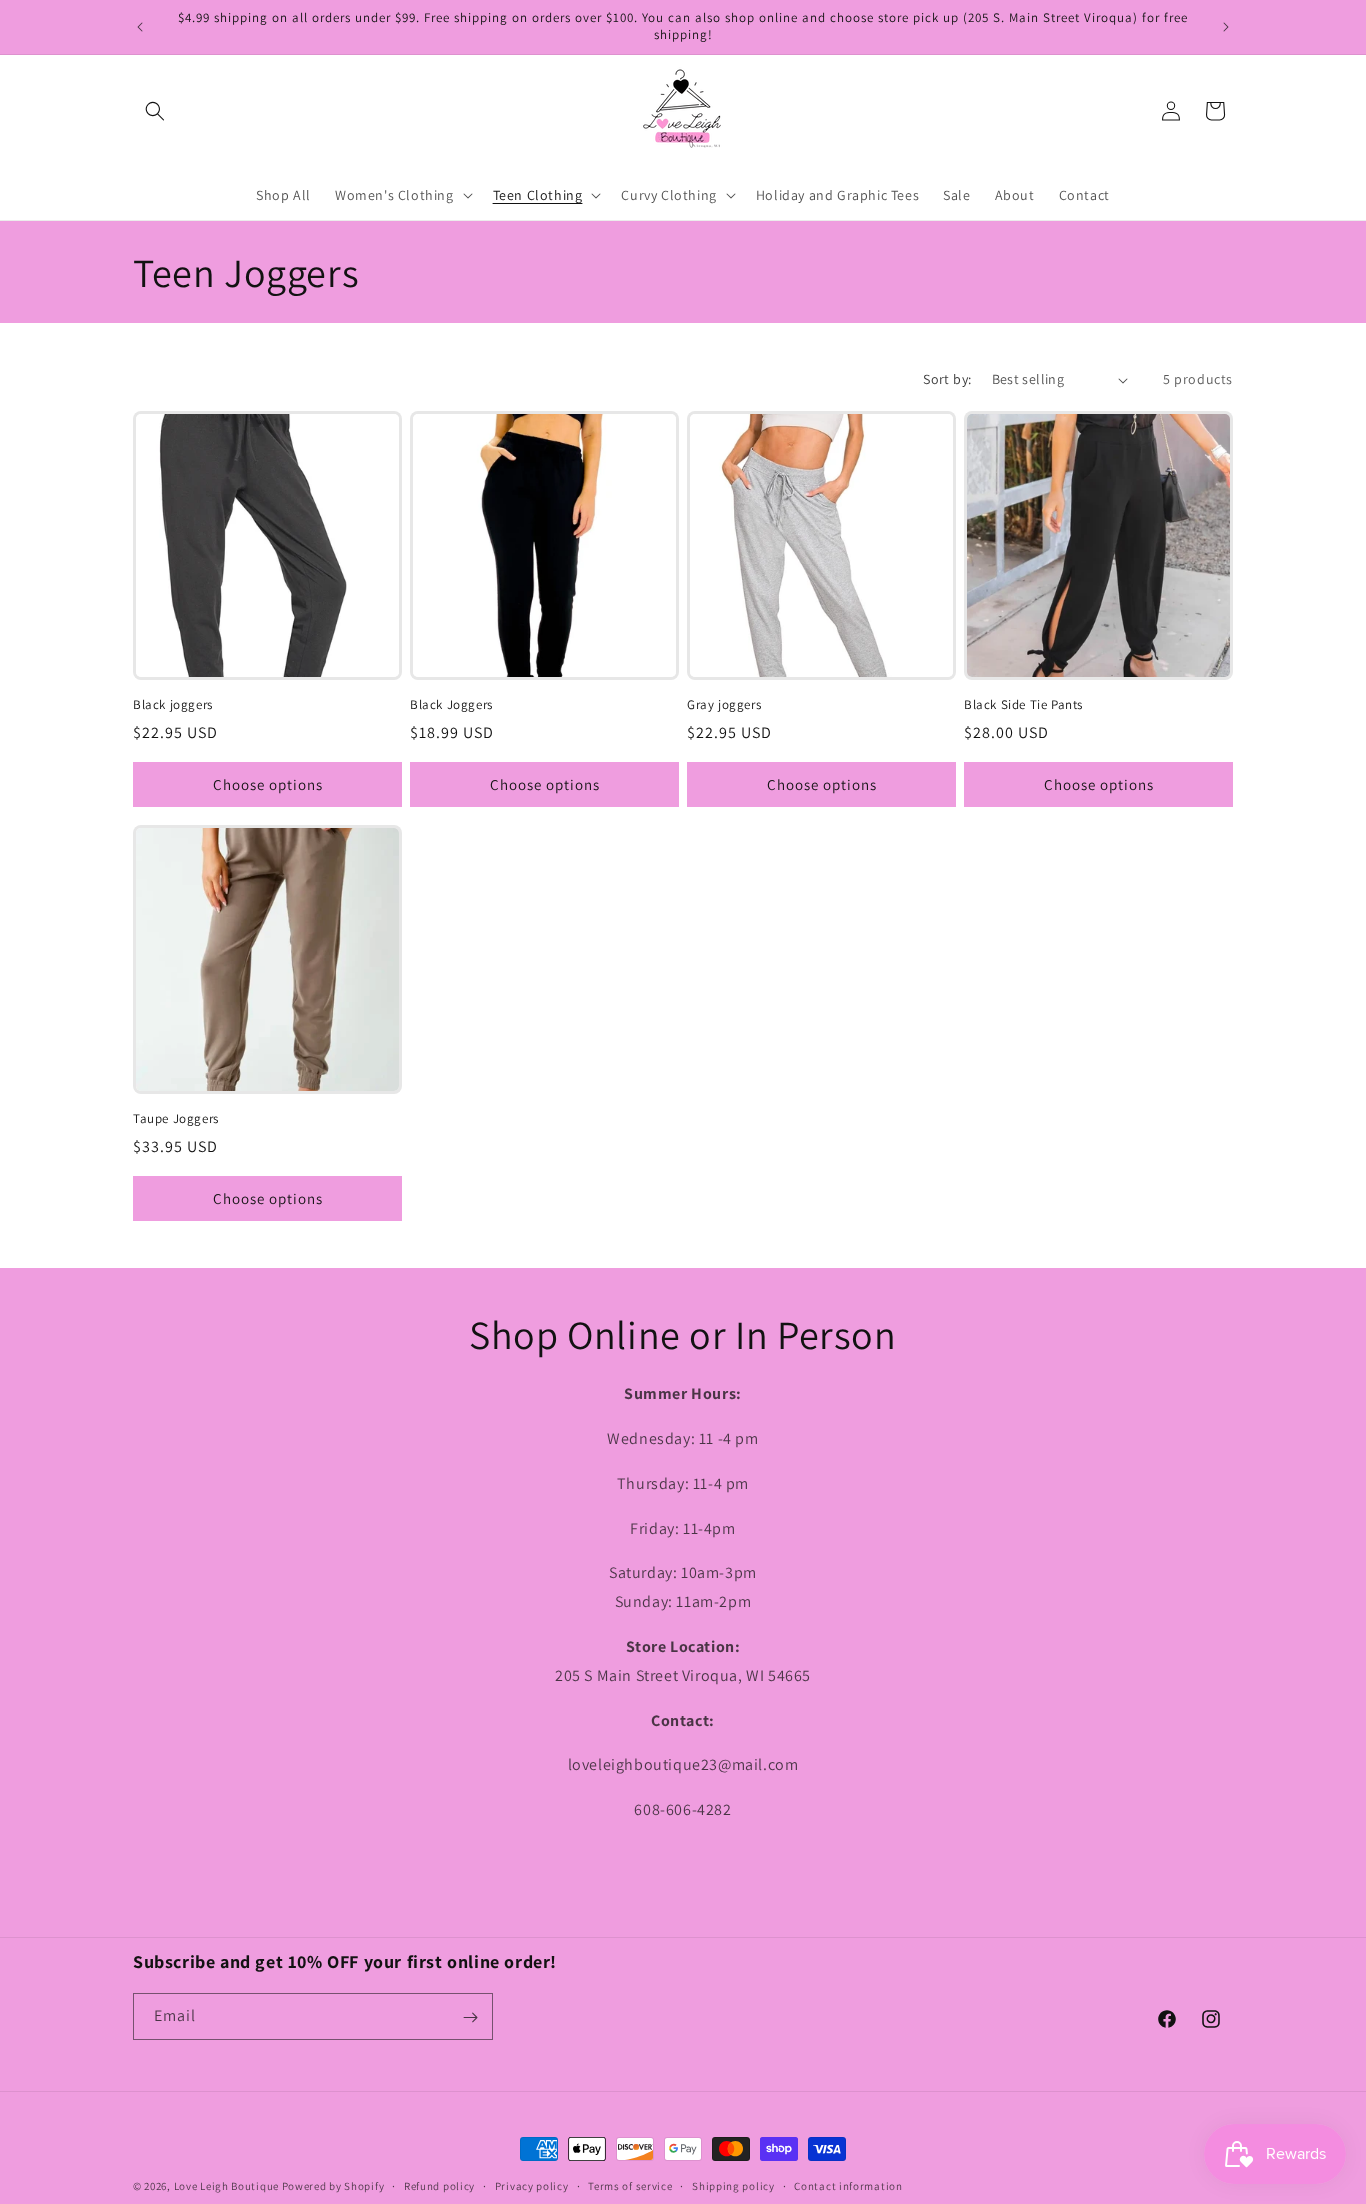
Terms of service (630, 2185)
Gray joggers (724, 705)
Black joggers (173, 705)
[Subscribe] (470, 2017)
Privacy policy (532, 2185)
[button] (155, 111)
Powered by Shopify (333, 2186)
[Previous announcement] (140, 27)
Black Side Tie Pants (1023, 705)
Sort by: (947, 379)
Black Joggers (451, 705)
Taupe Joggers (176, 1119)
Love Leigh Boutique (226, 2186)
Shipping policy (733, 2185)
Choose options (268, 784)
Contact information (848, 2185)
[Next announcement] (1226, 27)
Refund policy (439, 2185)
